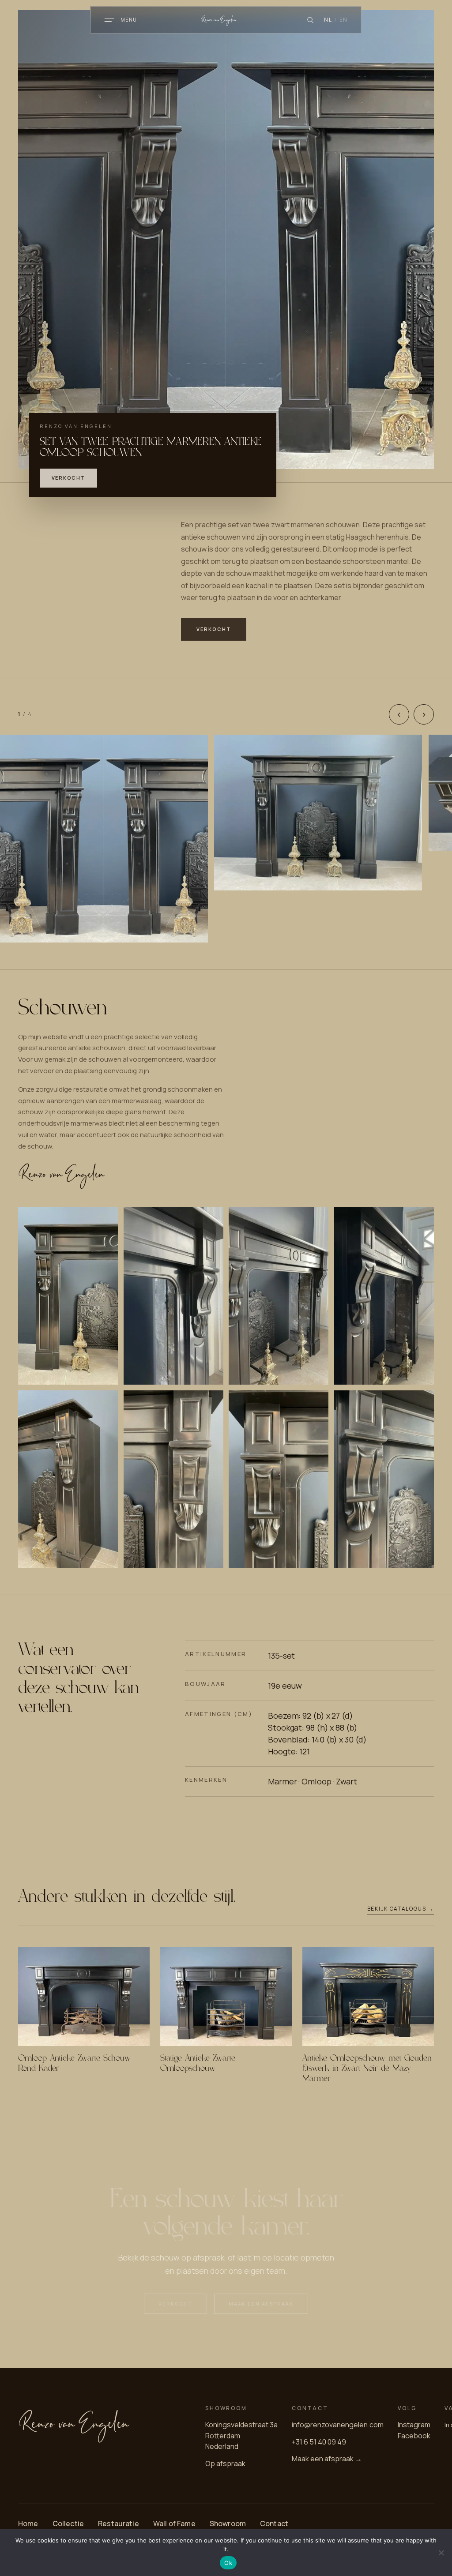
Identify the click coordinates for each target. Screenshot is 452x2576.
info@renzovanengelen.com (338, 2425)
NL (328, 20)
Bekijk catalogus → (401, 1909)
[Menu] (109, 20)
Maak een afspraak (261, 2304)
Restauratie (119, 2523)
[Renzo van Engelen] (226, 20)
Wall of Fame (174, 2523)
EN (343, 20)
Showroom (228, 2523)
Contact (274, 2523)
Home (28, 2523)
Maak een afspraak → (327, 2459)
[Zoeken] (310, 20)
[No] (441, 2553)
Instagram (414, 2425)
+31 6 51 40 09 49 (319, 2442)
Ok (228, 2563)
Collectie (68, 2523)
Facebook (414, 2436)
